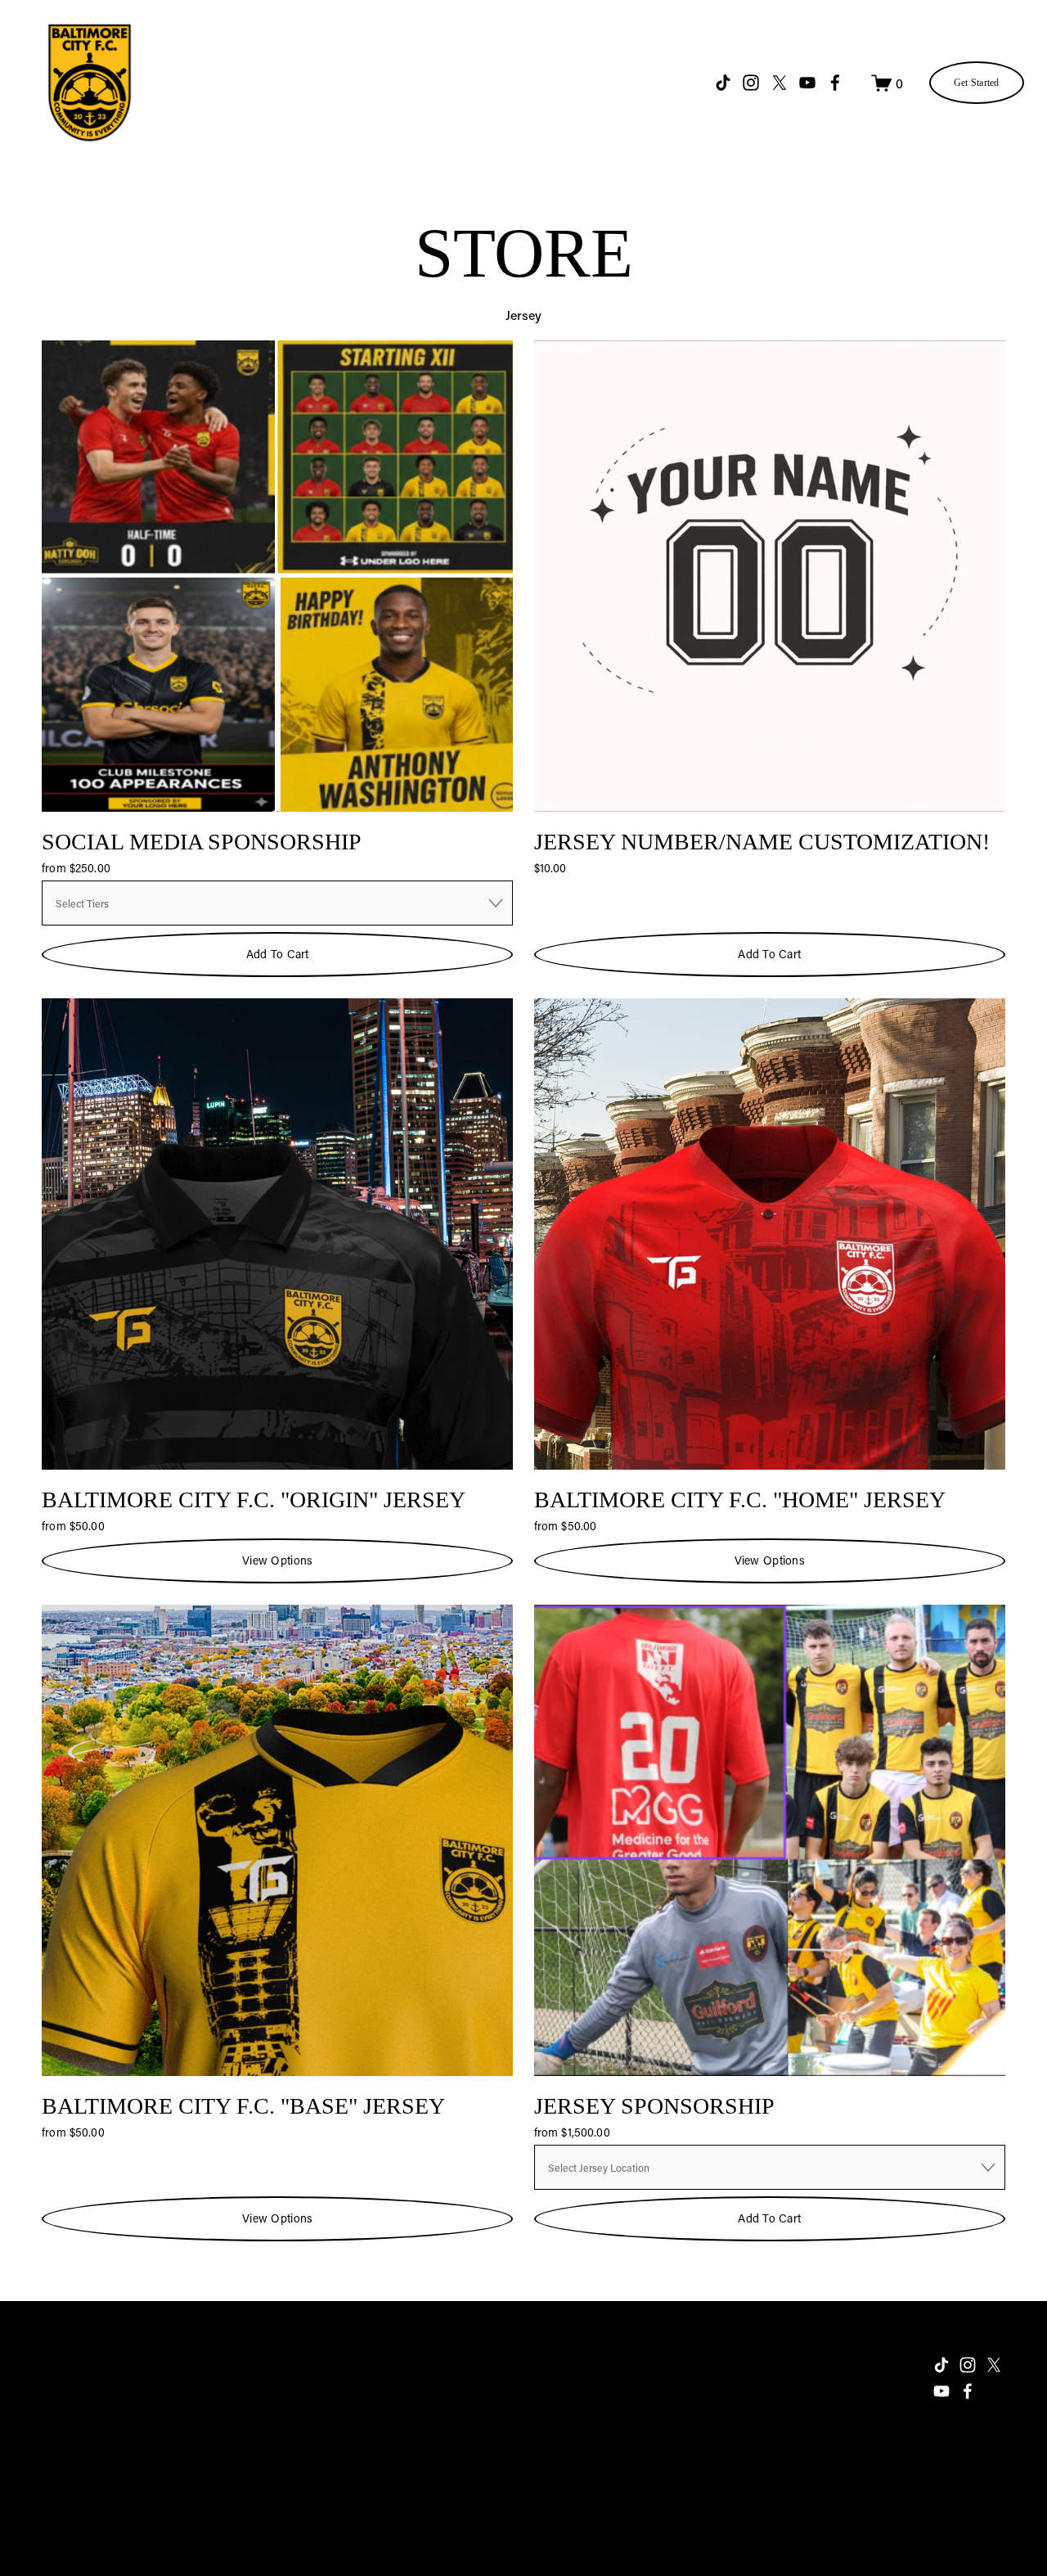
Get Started (977, 83)
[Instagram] (751, 83)
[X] (780, 83)
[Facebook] (835, 83)
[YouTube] (807, 83)
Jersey (523, 315)
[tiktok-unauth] (723, 83)
